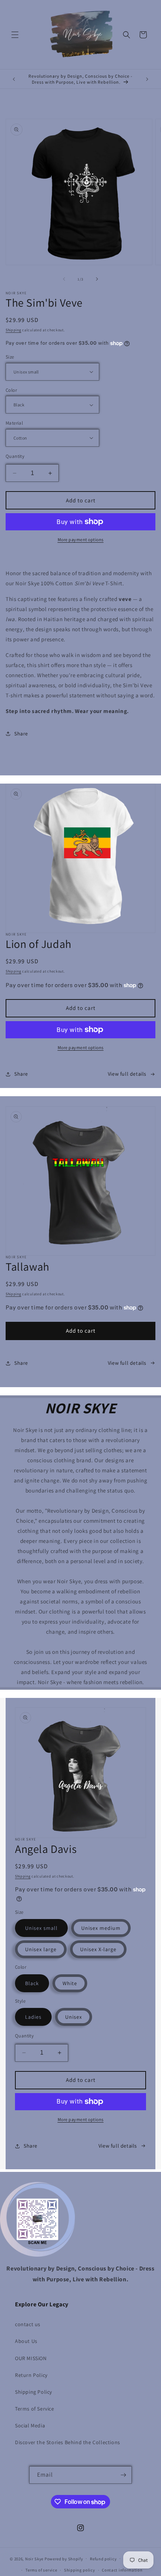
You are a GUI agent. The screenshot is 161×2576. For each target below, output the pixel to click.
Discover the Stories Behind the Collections (68, 2442)
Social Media (30, 2425)
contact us (28, 2324)
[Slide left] (64, 279)
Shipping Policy (34, 2392)
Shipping (13, 330)
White (70, 1983)
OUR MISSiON (31, 2358)
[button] (15, 35)
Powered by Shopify (64, 2558)
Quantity (15, 456)
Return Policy (31, 2375)
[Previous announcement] (14, 79)
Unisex (74, 2017)
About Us (26, 2341)
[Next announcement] (147, 79)
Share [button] (21, 734)
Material (14, 423)
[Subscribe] (123, 2475)
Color (11, 390)
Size (10, 357)
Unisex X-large (98, 1949)
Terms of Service (35, 2409)
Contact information (122, 2570)
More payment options (81, 540)
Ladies (33, 2017)
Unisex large (41, 1949)
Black (32, 1983)
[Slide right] (97, 279)
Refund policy (103, 2559)
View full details (127, 1074)
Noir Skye (34, 2558)
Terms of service (41, 2570)
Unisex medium (101, 1928)
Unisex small (41, 1928)
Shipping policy (80, 2570)
